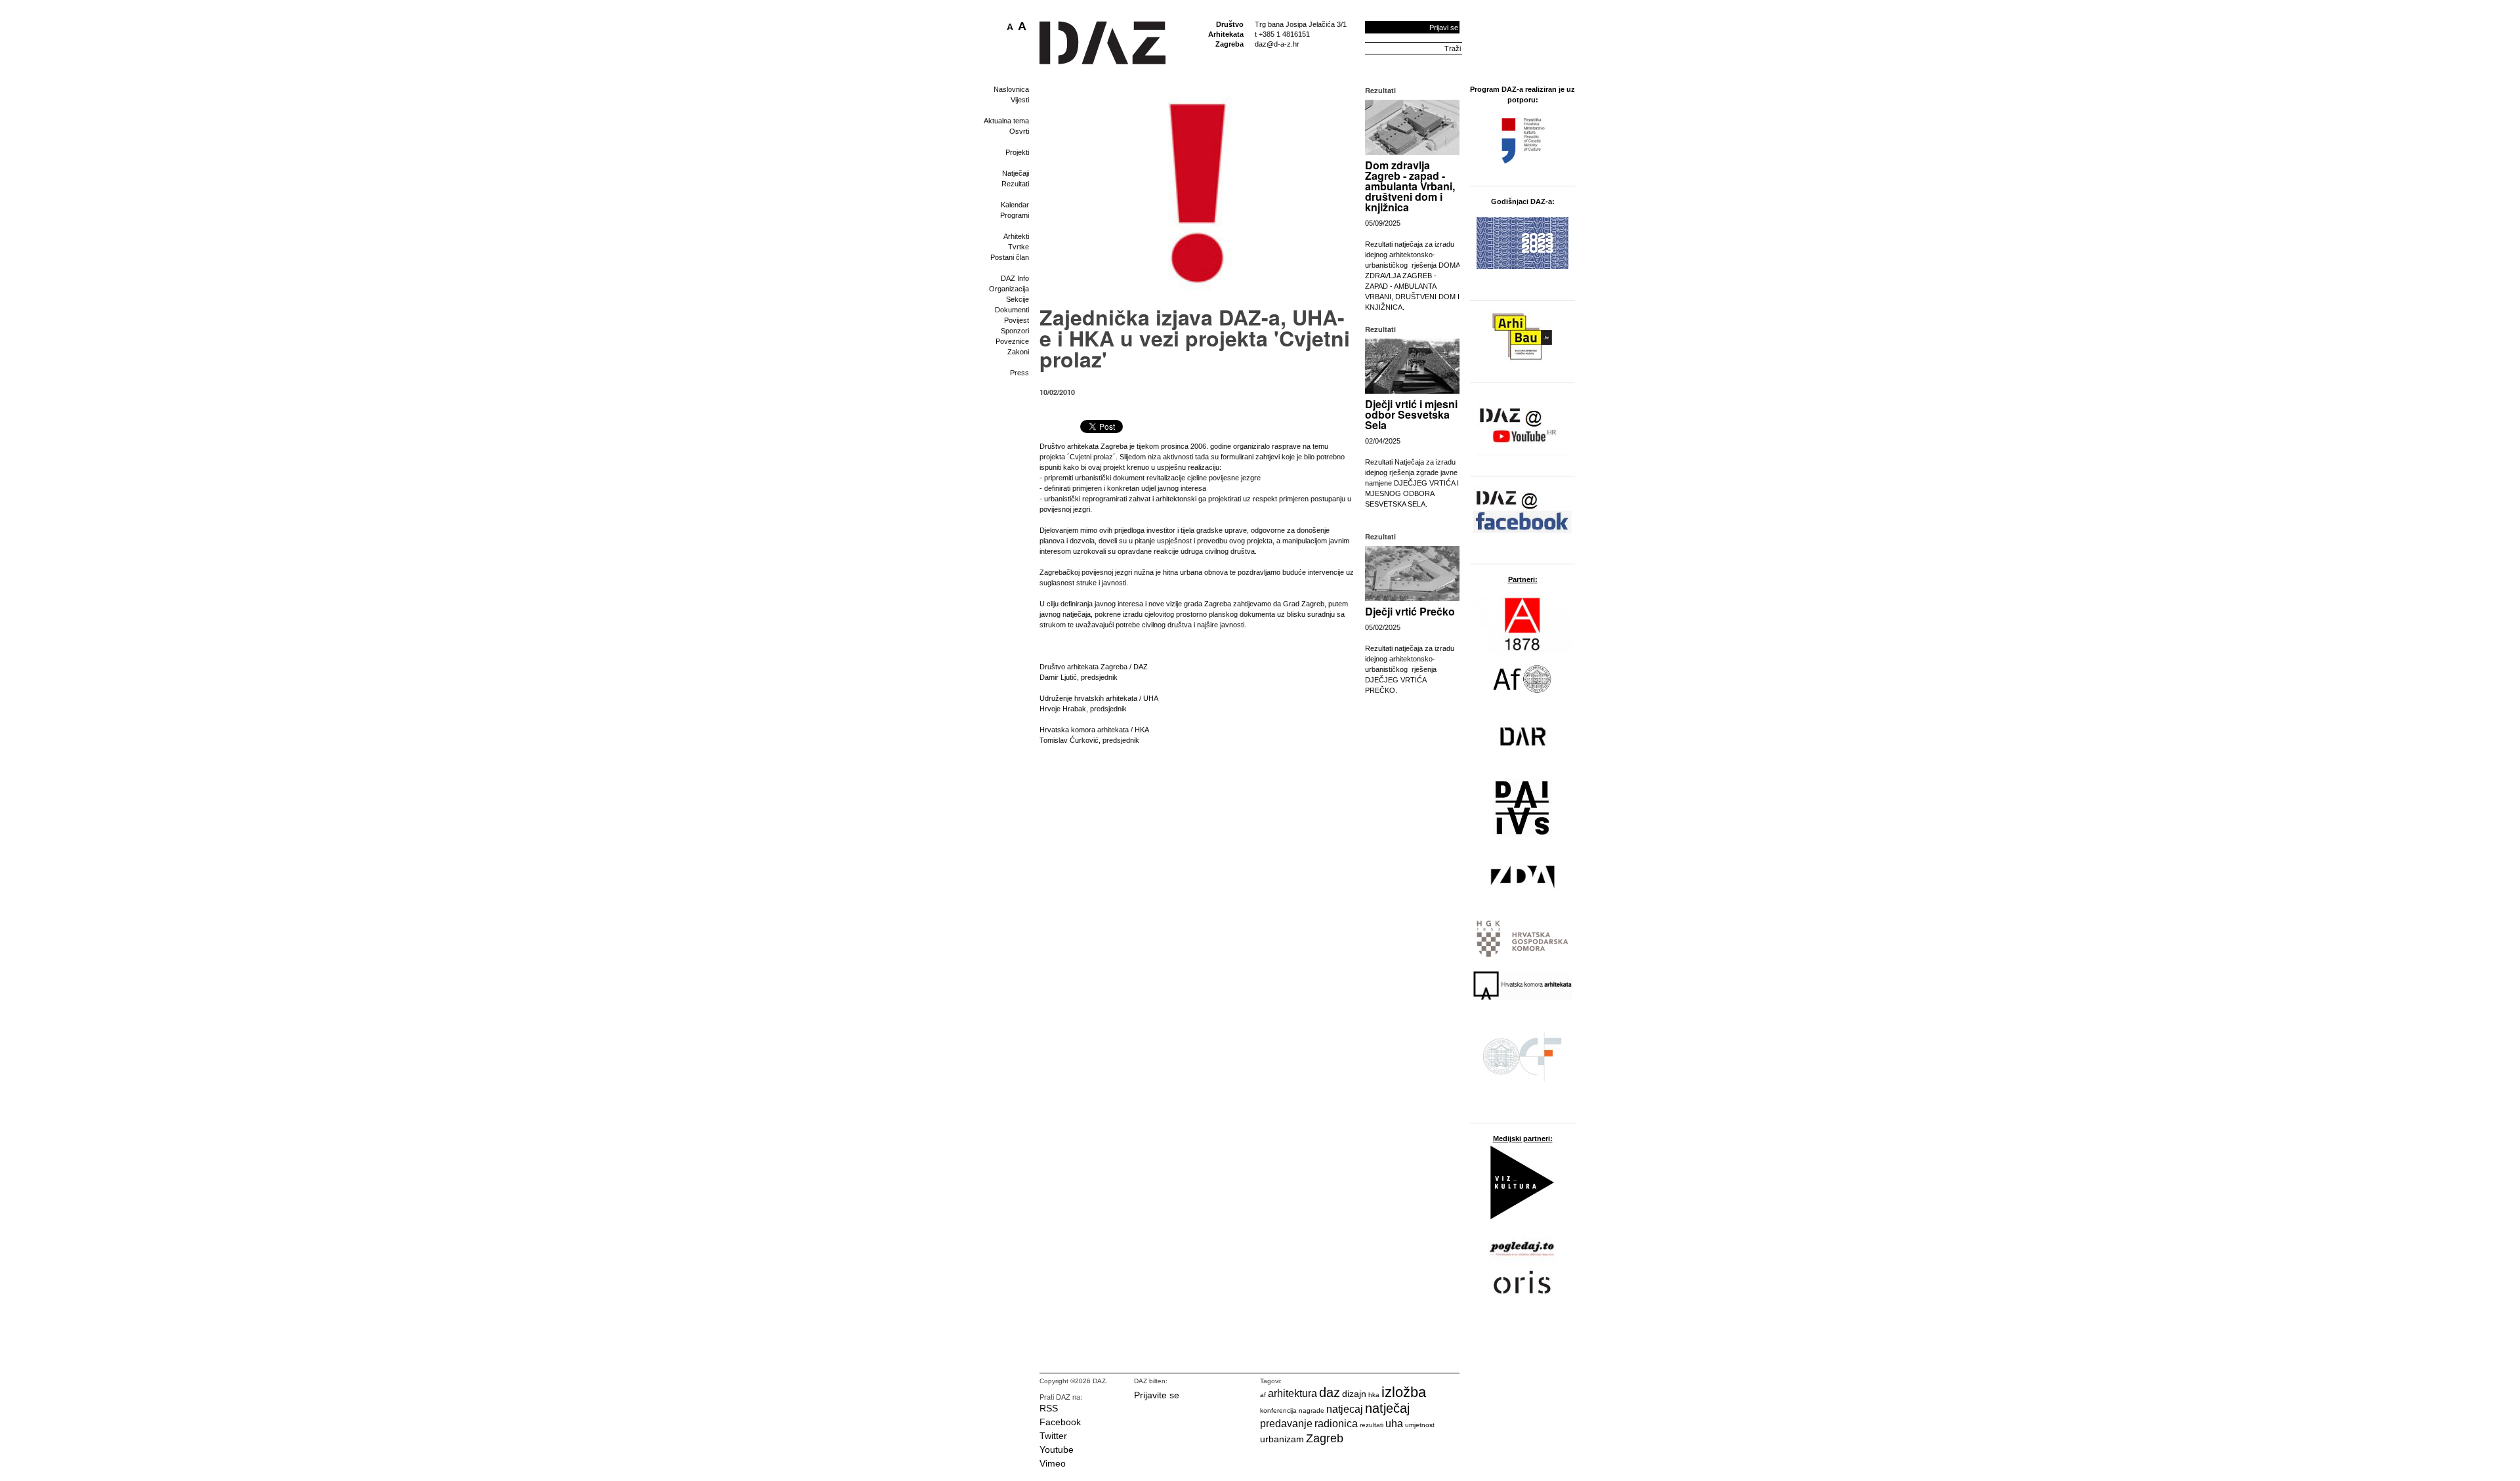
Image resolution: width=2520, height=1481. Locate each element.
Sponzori (1015, 331)
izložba (1404, 1392)
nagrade (1312, 1410)
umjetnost (1420, 1425)
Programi (1015, 215)
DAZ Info (1015, 278)
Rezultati (1015, 184)
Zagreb (1325, 1438)
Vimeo (1053, 1463)
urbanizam (1282, 1439)
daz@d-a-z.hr (1277, 44)
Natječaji (1016, 173)
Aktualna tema (1006, 121)
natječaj (1387, 1408)
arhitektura (1292, 1393)
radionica (1336, 1424)
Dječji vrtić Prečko (1410, 611)
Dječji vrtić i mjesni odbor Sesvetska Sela (1411, 414)
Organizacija (1009, 289)
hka (1374, 1395)
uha (1394, 1424)
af (1263, 1395)
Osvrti (1019, 131)
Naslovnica (1011, 89)
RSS (1049, 1408)
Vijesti (1020, 100)
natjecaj (1345, 1409)
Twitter (1053, 1436)
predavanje (1286, 1424)
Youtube (1057, 1450)
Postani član (1010, 257)
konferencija (1278, 1410)
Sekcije (1018, 299)
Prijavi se (1444, 28)
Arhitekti (1016, 236)
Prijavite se (1157, 1395)
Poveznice (1012, 341)
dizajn (1354, 1394)
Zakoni (1018, 352)
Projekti (1017, 152)
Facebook (1060, 1422)
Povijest (1017, 320)
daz (1330, 1392)
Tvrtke (1018, 247)
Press (1019, 373)
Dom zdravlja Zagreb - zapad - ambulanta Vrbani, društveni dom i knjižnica (1410, 186)
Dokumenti (1012, 310)
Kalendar (1015, 205)
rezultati (1372, 1425)
